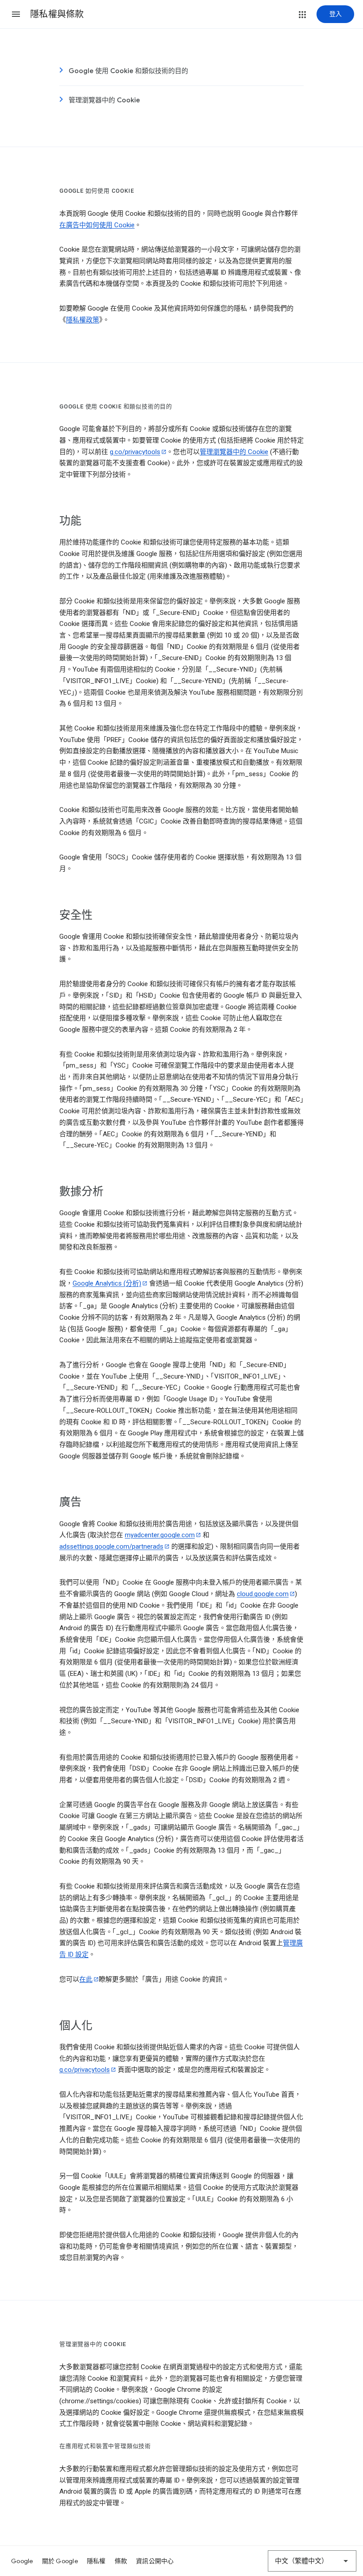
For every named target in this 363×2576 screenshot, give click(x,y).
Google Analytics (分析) (107, 1283)
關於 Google (60, 2561)
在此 (86, 1979)
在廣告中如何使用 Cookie (97, 225)
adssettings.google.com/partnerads (111, 1546)
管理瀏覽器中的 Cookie (104, 100)
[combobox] (312, 2561)
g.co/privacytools (135, 452)
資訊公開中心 (155, 2561)
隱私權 (96, 2561)
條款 (121, 2561)
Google (22, 2561)
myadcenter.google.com (160, 1535)
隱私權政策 (83, 320)
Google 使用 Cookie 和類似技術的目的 (128, 71)
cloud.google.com (263, 1594)
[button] (16, 14)
